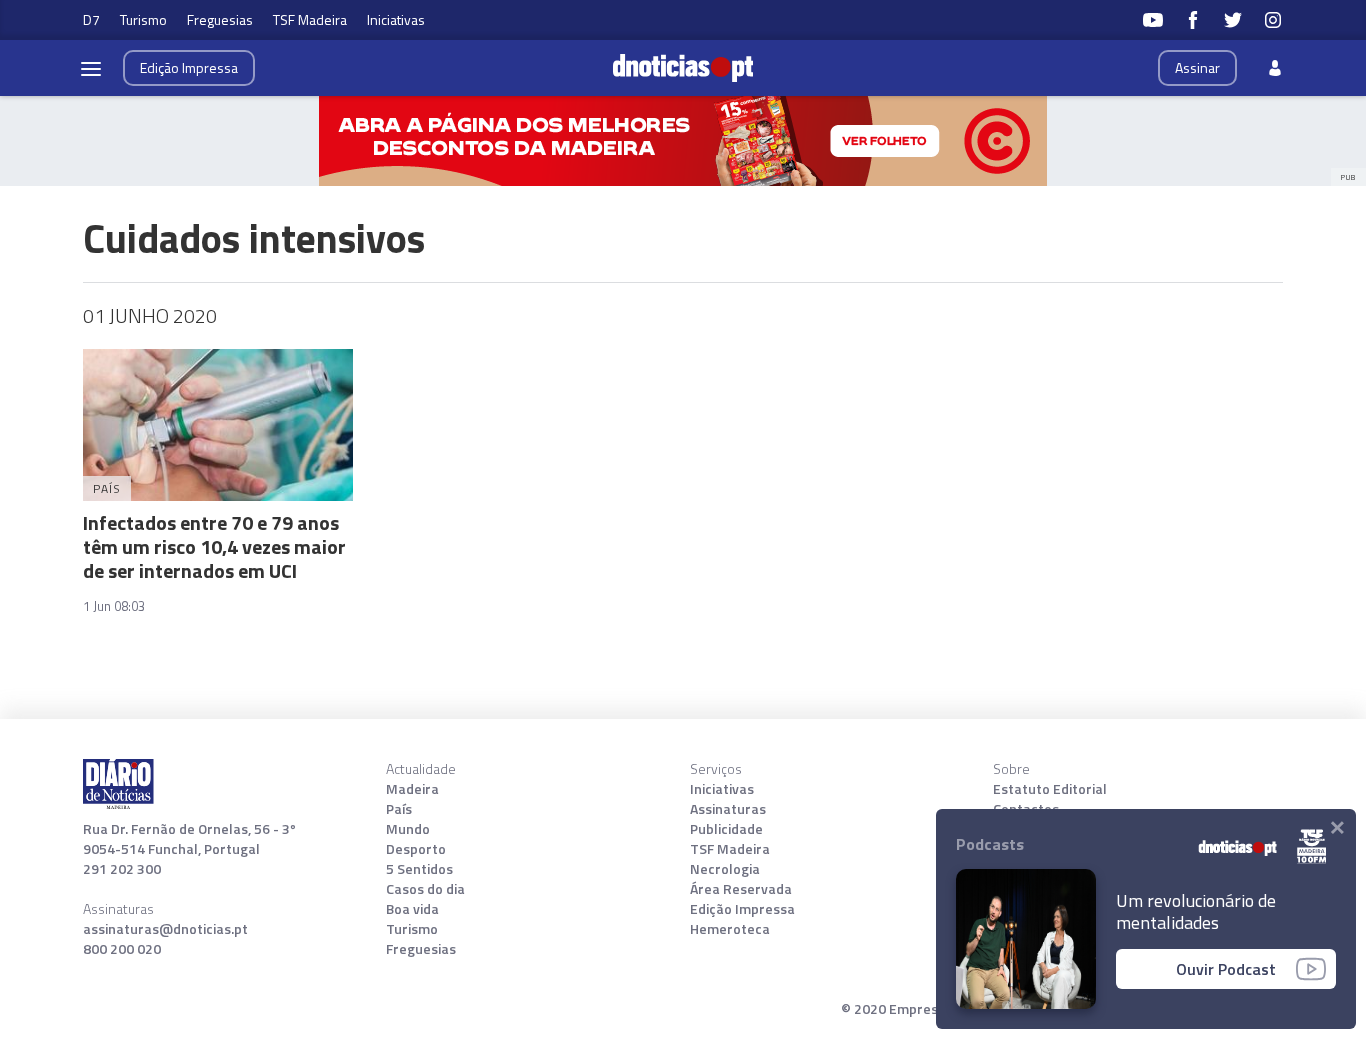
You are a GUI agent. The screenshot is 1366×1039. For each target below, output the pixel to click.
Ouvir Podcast (1226, 969)
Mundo (408, 829)
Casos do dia (425, 889)
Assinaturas (728, 809)
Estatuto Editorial (1050, 789)
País (399, 809)
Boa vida (412, 909)
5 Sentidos (419, 869)
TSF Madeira (310, 19)
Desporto (416, 849)
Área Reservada (741, 889)
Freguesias (220, 19)
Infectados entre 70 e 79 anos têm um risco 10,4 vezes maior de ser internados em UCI (214, 546)
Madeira (412, 789)
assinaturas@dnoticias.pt (165, 929)
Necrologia (725, 869)
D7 (91, 19)
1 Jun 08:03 (114, 606)
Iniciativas (396, 19)
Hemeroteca (730, 929)
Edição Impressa (742, 909)
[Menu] (91, 68)
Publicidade (726, 829)
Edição (189, 67)
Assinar (1197, 67)
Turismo (143, 19)
